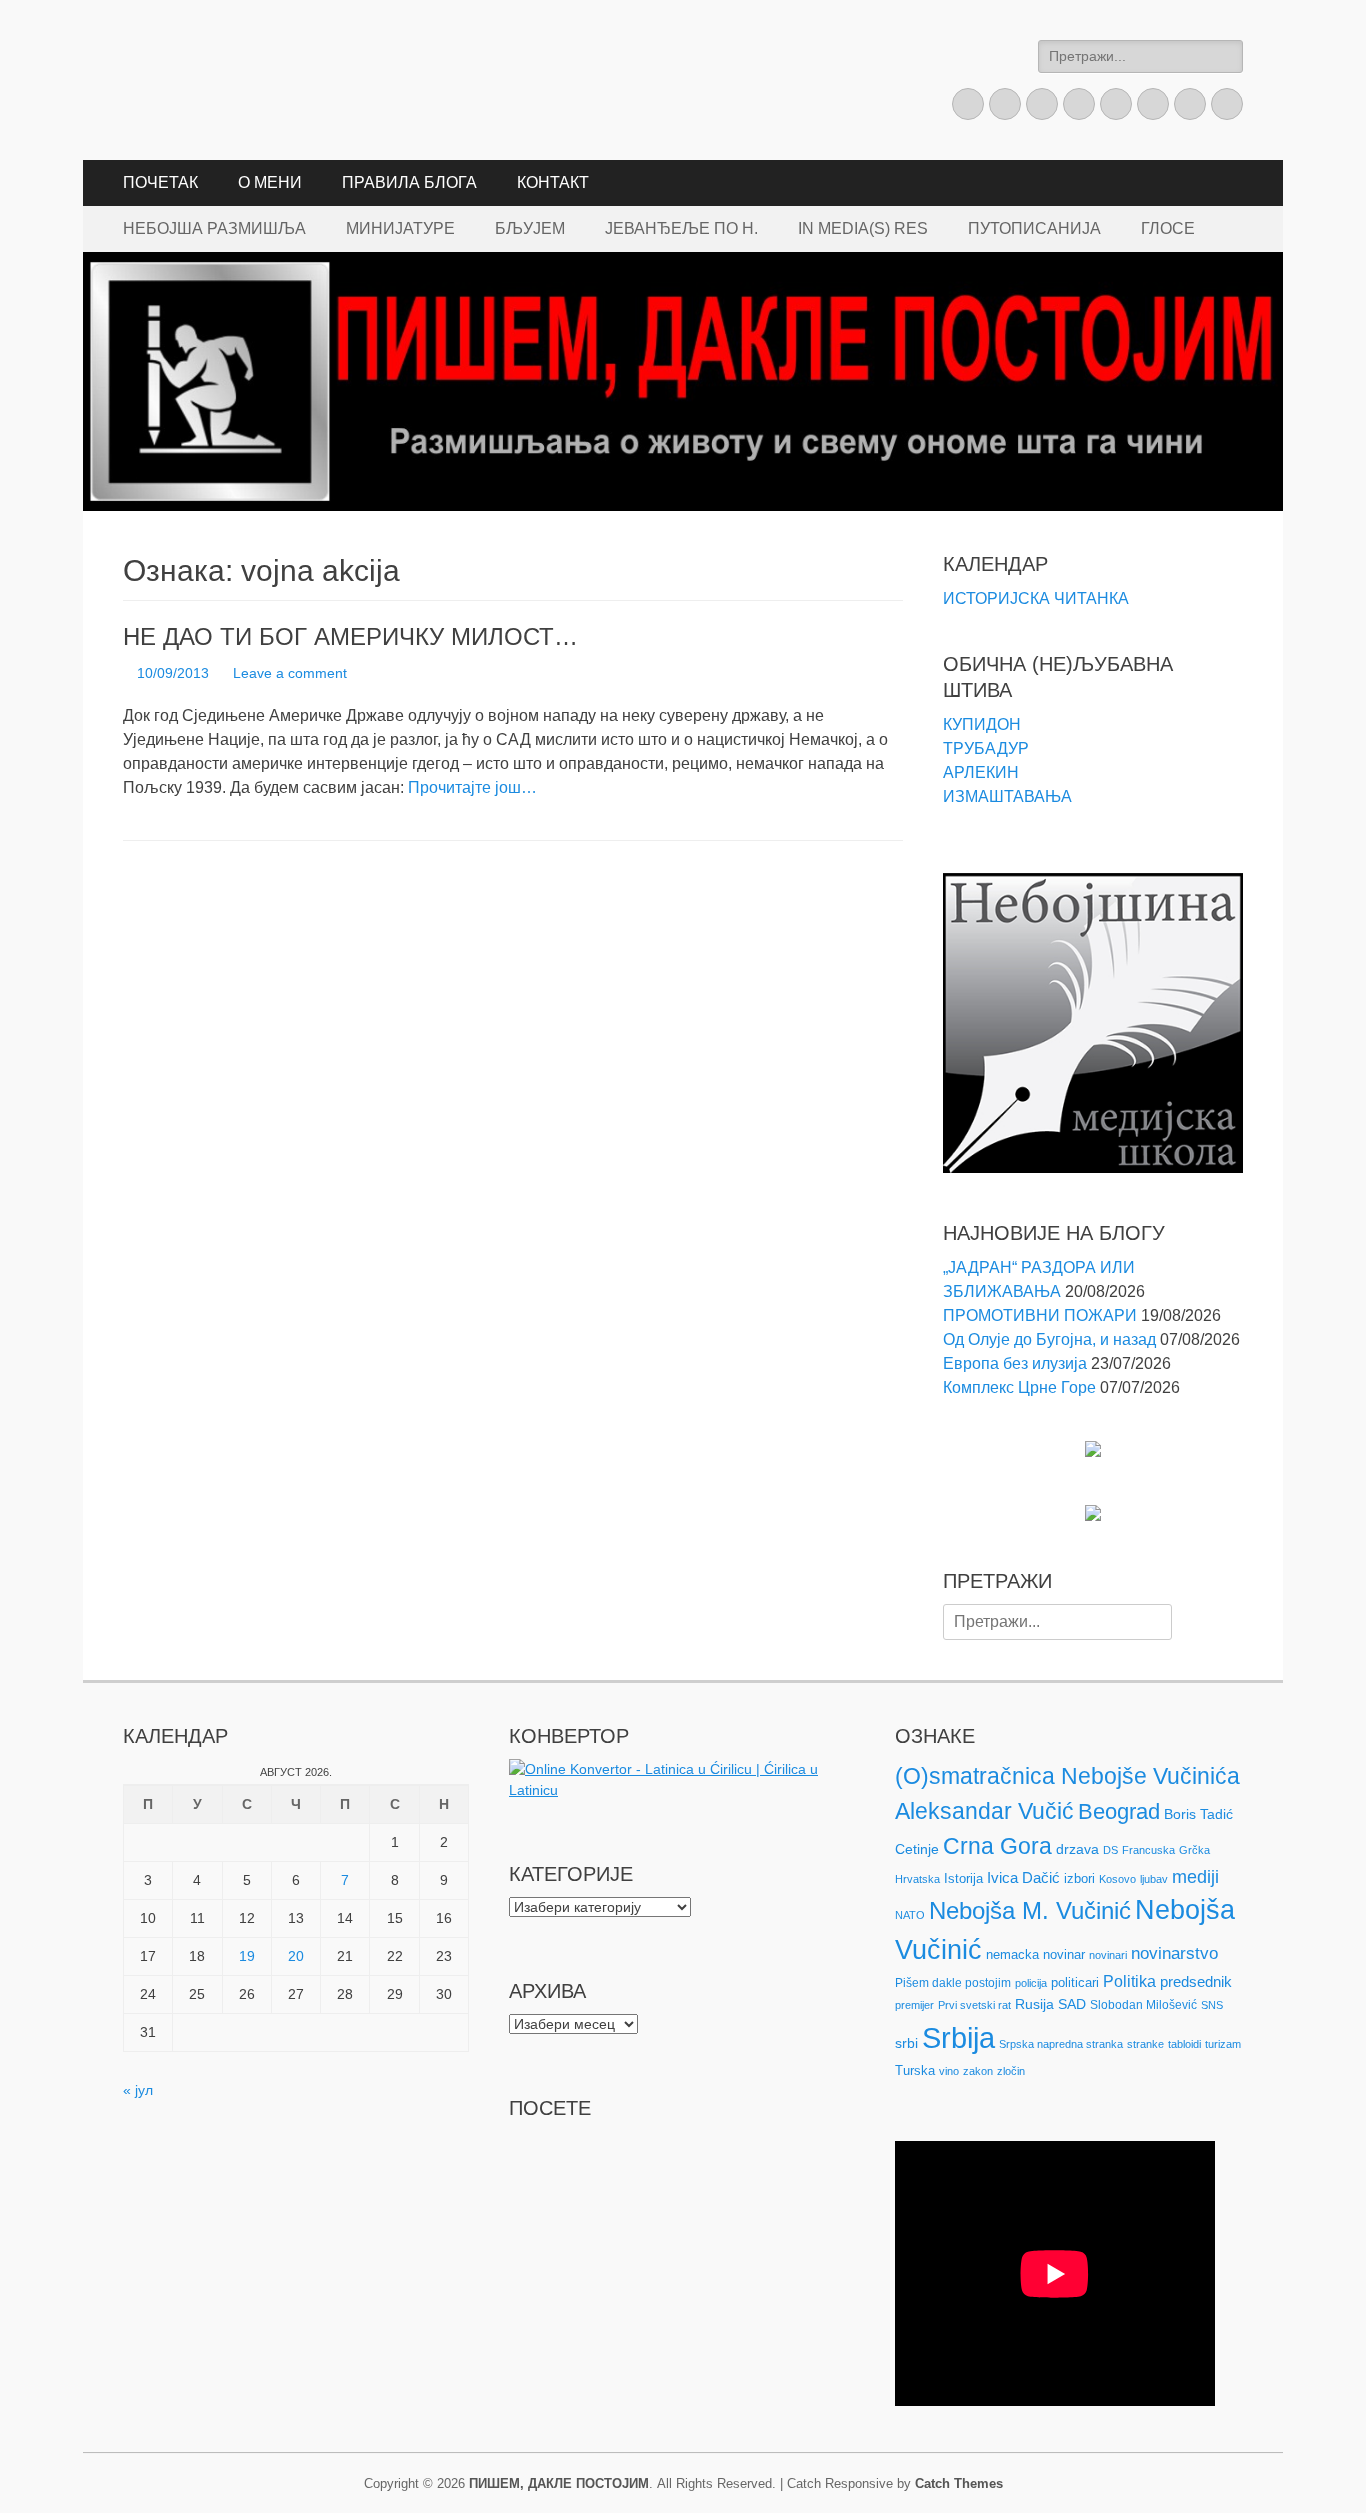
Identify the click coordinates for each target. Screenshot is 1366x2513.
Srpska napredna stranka (1061, 2044)
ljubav (1154, 1879)
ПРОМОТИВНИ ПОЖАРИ (1040, 1315)
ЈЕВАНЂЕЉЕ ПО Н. (681, 228)
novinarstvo (1174, 1953)
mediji (1195, 1877)
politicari (1075, 1982)
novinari (1108, 1955)
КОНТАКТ (553, 182)
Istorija (963, 1878)
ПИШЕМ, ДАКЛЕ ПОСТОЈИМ (559, 2483)
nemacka (1012, 1954)
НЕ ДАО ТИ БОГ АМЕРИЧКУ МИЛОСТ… (350, 636)
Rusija (1034, 2004)
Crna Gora (997, 1846)
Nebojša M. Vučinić (1030, 1910)
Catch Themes (959, 2483)
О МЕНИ (270, 182)
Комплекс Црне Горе (1019, 1387)
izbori (1079, 1878)
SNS (1212, 2005)
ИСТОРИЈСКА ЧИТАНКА (1036, 598)
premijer (914, 2005)
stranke (1145, 2044)
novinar (1064, 1954)
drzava (1077, 1849)
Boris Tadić (1198, 1814)
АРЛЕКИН (981, 772)
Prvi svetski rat (974, 2005)
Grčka (1194, 1850)
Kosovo (1117, 1879)
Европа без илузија (1015, 1363)
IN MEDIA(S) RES (863, 228)
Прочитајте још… (472, 787)
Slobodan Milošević (1143, 2005)
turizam (1223, 2044)
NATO (910, 1915)
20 (296, 1956)
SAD (1072, 2004)
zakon (978, 2071)
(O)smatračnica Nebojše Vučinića (1067, 1776)
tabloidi (1184, 2044)
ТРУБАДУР (986, 748)
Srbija (958, 2037)
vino (949, 2071)
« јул (138, 2090)
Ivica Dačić (1023, 1878)
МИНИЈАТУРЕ (400, 228)
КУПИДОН (982, 724)
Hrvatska (917, 1879)
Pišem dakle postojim (953, 1983)
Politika (1129, 1981)
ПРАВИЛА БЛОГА (409, 182)
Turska (915, 2070)
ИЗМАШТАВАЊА (1007, 796)
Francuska (1148, 1850)
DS (1110, 1850)
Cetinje (917, 1849)
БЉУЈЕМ (530, 228)
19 (247, 1956)
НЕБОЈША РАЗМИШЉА (214, 228)
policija (1031, 1983)
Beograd (1119, 1811)
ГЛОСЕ (1168, 228)
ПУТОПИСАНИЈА (1034, 228)
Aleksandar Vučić (984, 1811)
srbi (906, 2043)
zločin (1011, 2071)
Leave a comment (290, 673)
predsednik (1196, 1982)
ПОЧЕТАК (160, 182)
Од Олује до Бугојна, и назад (1049, 1339)
